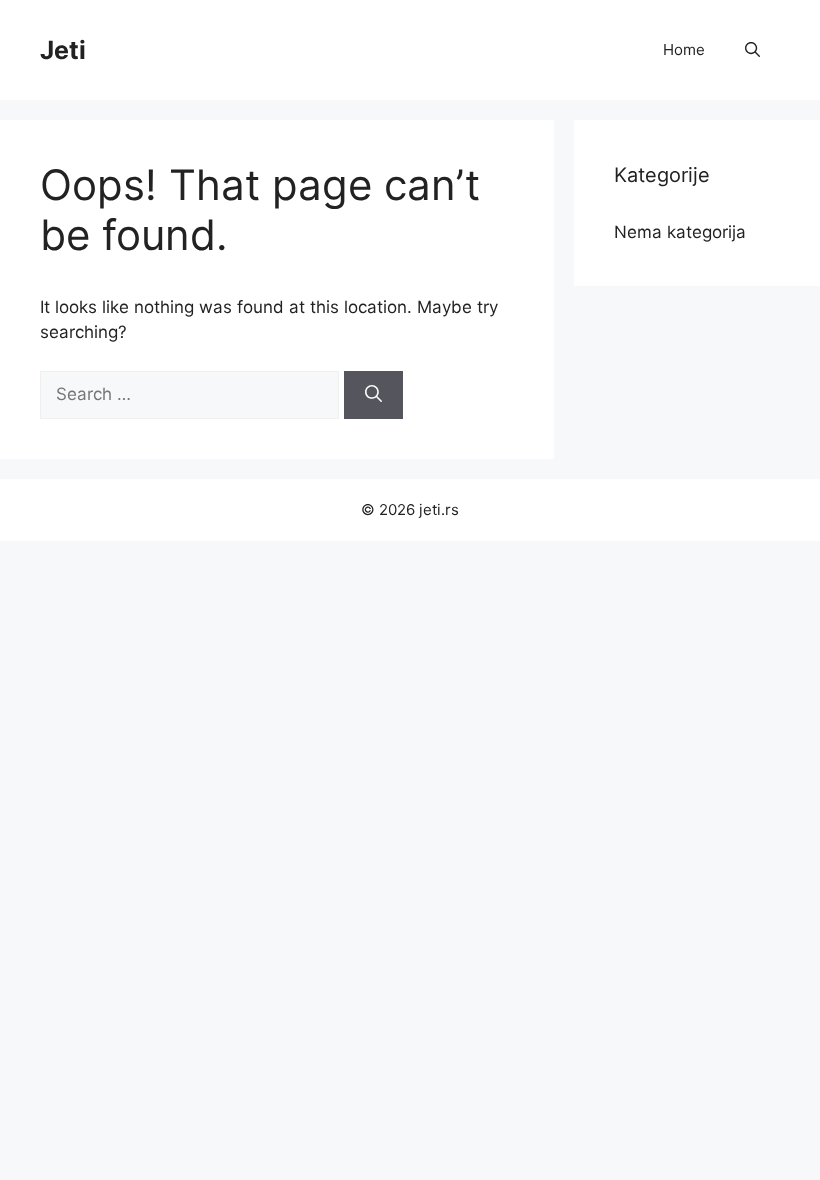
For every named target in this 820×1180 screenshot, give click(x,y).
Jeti (63, 50)
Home (684, 49)
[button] (752, 50)
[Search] (373, 395)
